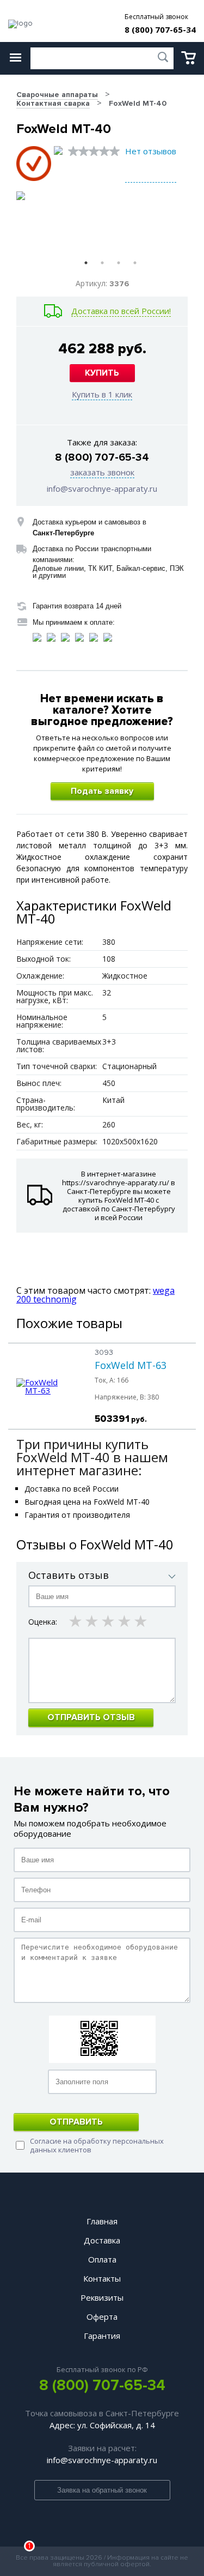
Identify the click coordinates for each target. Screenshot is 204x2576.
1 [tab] (86, 263)
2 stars (92, 1621)
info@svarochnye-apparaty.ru (102, 488)
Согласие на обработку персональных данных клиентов (97, 2145)
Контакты (102, 2278)
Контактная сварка (53, 103)
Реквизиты (102, 2297)
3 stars (109, 1621)
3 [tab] (119, 263)
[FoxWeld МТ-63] (47, 1390)
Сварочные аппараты (57, 95)
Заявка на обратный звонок (102, 2490)
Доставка (102, 2240)
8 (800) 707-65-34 (160, 30)
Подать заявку (102, 791)
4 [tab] (135, 263)
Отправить (76, 2122)
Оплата (102, 2259)
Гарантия (102, 2336)
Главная (102, 2221)
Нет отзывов (151, 151)
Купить (102, 373)
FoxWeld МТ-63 (131, 1365)
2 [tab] (102, 263)
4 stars (125, 1621)
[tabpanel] (59, 222)
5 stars (141, 1621)
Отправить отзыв (91, 1717)
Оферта (102, 2316)
